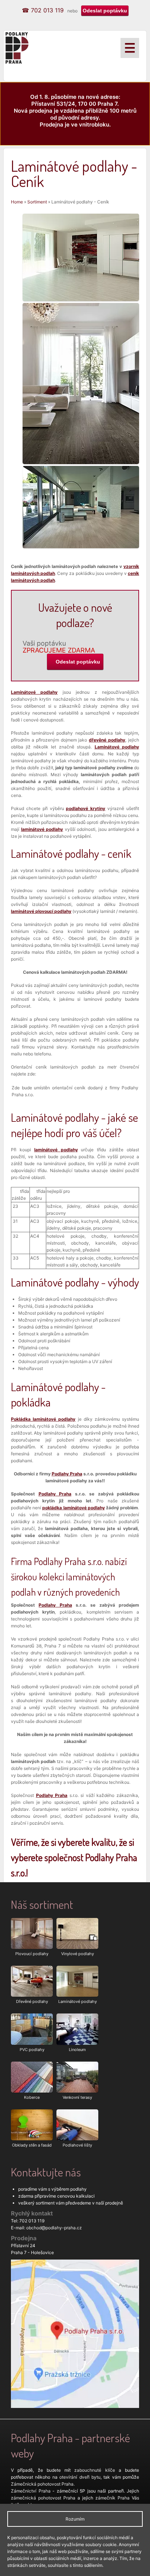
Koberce (32, 2097)
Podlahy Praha (67, 1474)
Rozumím (75, 2519)
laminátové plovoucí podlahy (41, 911)
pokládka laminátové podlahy (73, 1508)
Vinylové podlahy (78, 1954)
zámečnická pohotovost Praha (43, 2498)
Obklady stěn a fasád (32, 2145)
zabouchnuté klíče (94, 2470)
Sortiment (37, 202)
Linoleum (77, 2050)
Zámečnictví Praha (31, 2491)
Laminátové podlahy (34, 692)
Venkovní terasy (77, 2097)
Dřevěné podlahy (32, 2001)
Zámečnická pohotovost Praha (42, 2484)
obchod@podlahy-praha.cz (54, 2228)
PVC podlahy (32, 2050)
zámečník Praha (112, 2498)
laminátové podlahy (42, 829)
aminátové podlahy (117, 747)
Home (17, 202)
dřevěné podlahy (107, 740)
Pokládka (43, 1419)
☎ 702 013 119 (43, 10)
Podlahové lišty (77, 2145)
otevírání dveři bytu (80, 2477)
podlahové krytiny (86, 808)
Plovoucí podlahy (32, 1954)
